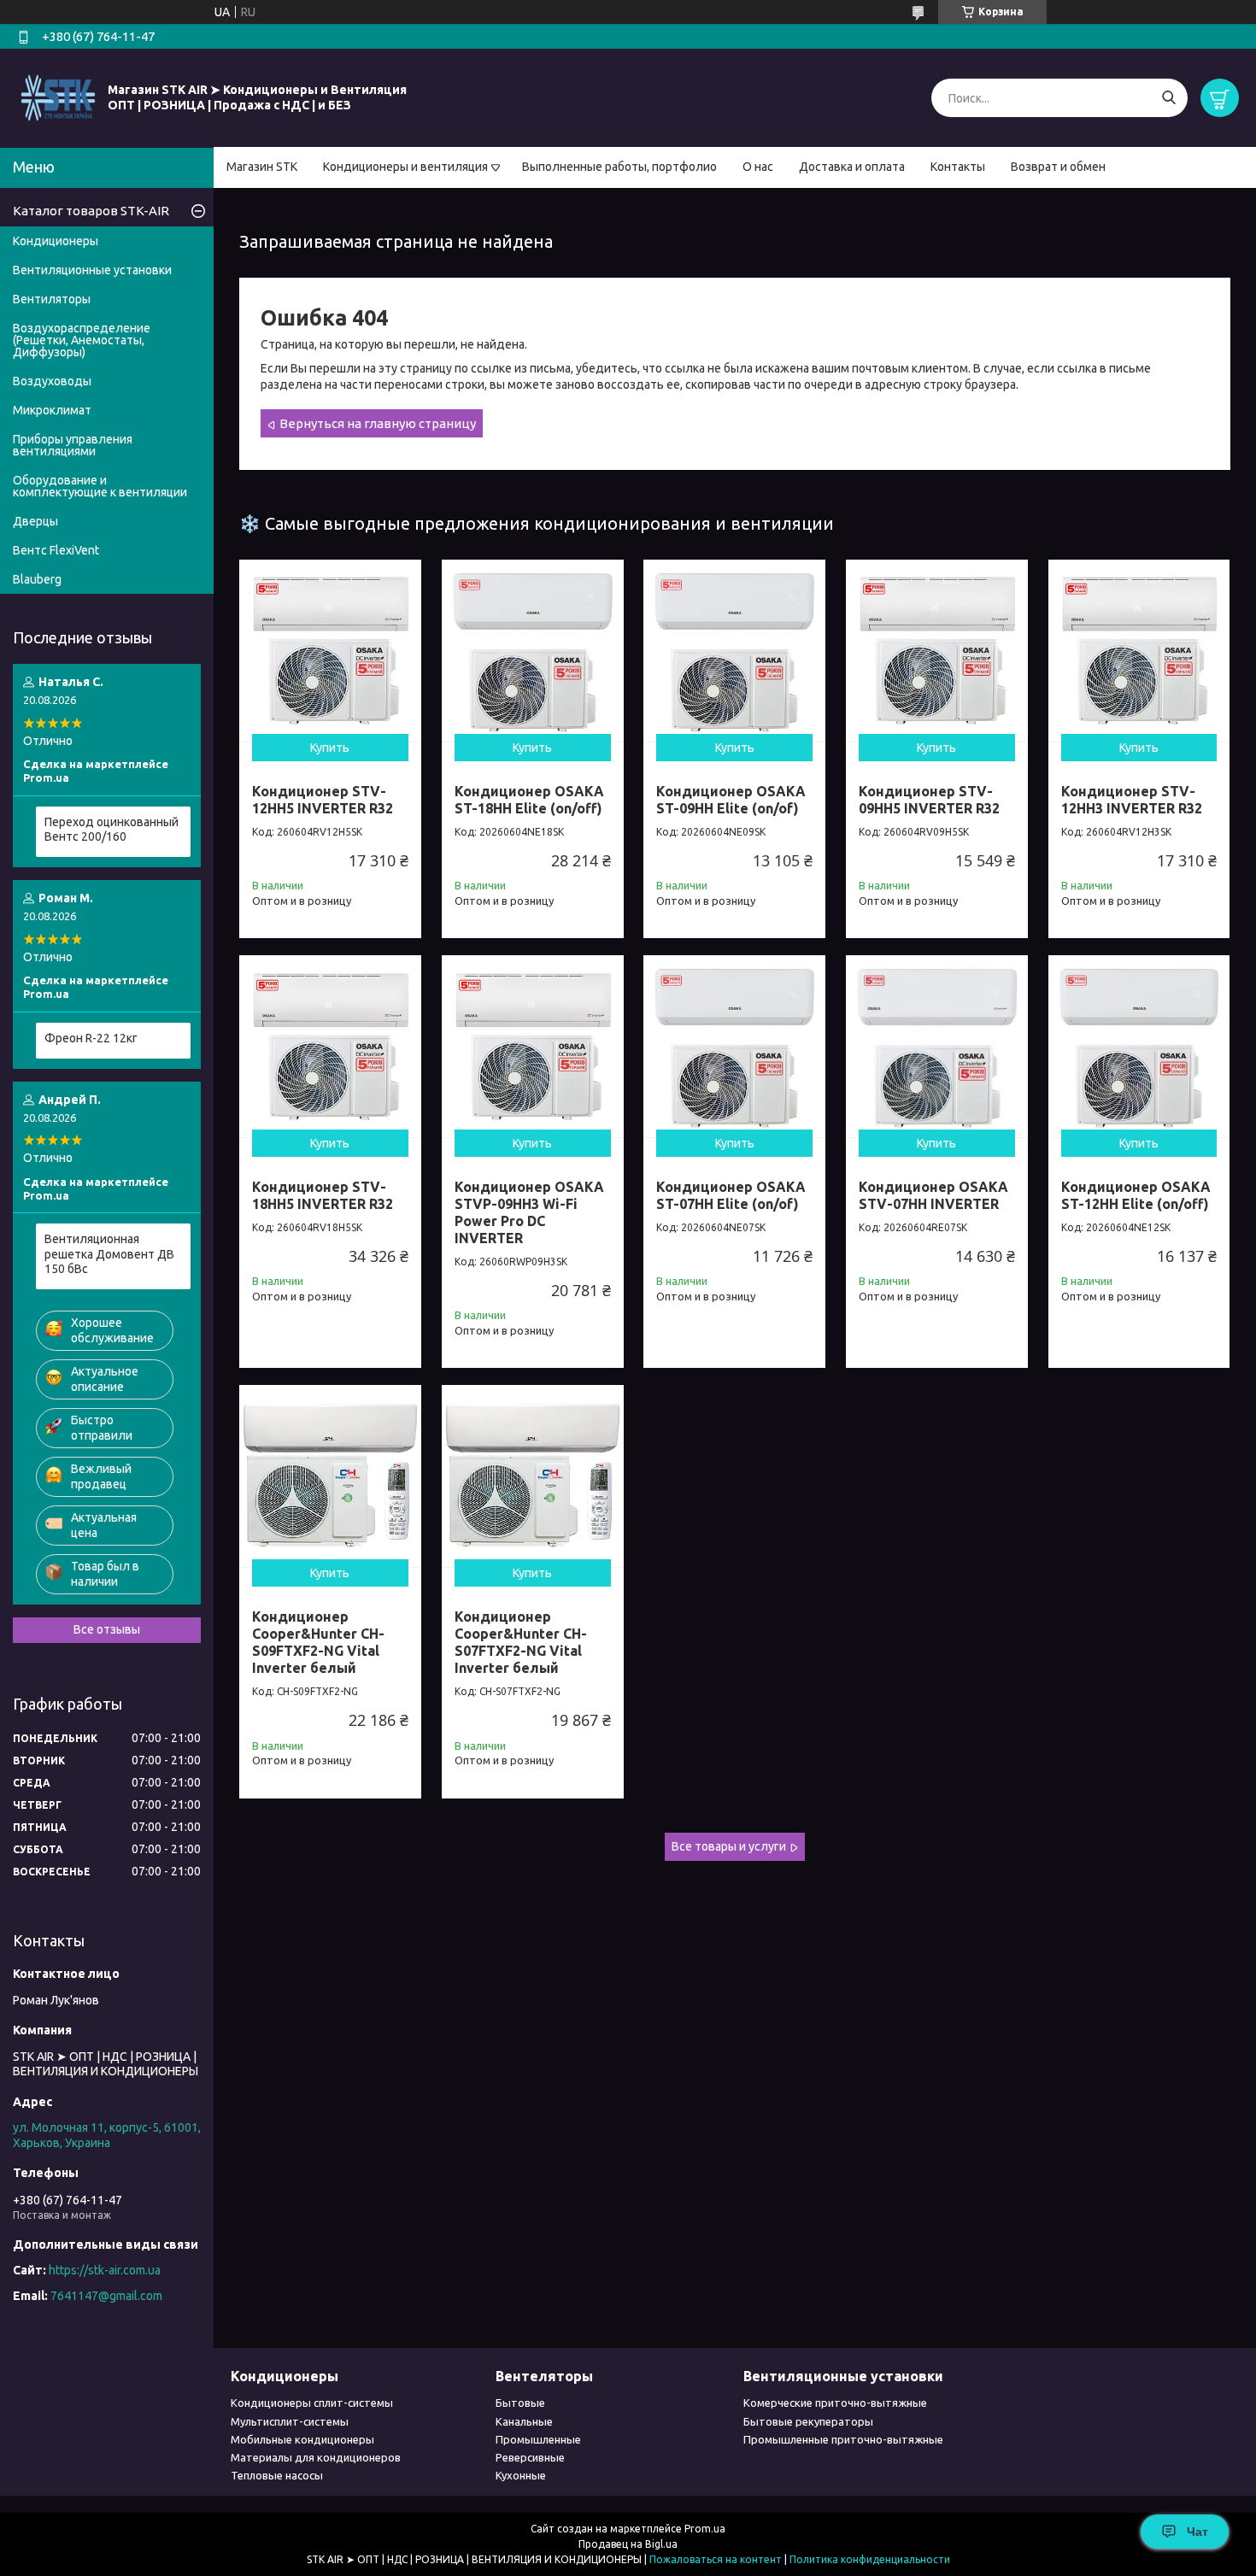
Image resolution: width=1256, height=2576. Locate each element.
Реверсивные (530, 2457)
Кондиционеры (56, 241)
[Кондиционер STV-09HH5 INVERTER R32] (937, 651)
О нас (758, 167)
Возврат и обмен (1058, 167)
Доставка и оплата (852, 167)
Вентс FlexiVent (56, 550)
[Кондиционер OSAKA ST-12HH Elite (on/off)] (1139, 1046)
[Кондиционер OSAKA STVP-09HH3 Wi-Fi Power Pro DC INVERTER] (533, 1046)
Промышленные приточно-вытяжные (843, 2439)
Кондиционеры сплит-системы (312, 2403)
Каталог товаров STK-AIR (91, 211)
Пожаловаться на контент (716, 2559)
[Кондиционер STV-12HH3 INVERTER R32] (1139, 651)
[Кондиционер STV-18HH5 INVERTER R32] (330, 1046)
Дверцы (35, 521)
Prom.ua (705, 2529)
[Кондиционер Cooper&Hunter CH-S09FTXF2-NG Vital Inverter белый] (330, 1476)
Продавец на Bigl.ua (628, 2544)
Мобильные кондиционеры (302, 2439)
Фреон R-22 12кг (91, 1038)
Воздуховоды (52, 381)
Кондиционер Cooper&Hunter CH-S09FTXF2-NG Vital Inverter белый (318, 1642)
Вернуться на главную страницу (378, 423)
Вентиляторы (52, 299)
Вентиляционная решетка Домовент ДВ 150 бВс (109, 1254)
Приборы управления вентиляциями (73, 445)
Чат (1197, 2532)
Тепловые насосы (277, 2475)
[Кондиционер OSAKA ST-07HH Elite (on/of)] (734, 1046)
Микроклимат (52, 410)
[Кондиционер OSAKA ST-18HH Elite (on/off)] (533, 651)
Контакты (958, 167)
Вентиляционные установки (92, 270)
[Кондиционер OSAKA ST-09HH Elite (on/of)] (734, 651)
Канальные (524, 2421)
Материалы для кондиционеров (316, 2457)
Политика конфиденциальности (870, 2559)
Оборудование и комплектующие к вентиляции (100, 486)
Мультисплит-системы (290, 2421)
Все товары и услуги (729, 1846)
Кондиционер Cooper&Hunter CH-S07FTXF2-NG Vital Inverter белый (521, 1642)
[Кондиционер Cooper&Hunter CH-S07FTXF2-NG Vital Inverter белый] (533, 1476)
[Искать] (1168, 98)
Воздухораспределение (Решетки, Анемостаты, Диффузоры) (82, 340)
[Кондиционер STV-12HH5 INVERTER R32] (330, 651)
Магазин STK (262, 167)
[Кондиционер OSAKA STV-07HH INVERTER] (937, 1046)
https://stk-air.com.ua (105, 2270)
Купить (330, 748)
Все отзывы (107, 1629)
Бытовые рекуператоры (808, 2421)
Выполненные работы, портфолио (619, 167)
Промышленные (538, 2439)
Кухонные (521, 2475)
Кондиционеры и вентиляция (405, 167)
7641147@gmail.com (106, 2296)
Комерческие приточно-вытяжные (835, 2403)
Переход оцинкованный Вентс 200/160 (112, 830)
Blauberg (37, 579)
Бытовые (520, 2403)
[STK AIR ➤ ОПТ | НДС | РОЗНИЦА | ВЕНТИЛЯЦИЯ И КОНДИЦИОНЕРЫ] (58, 97)
